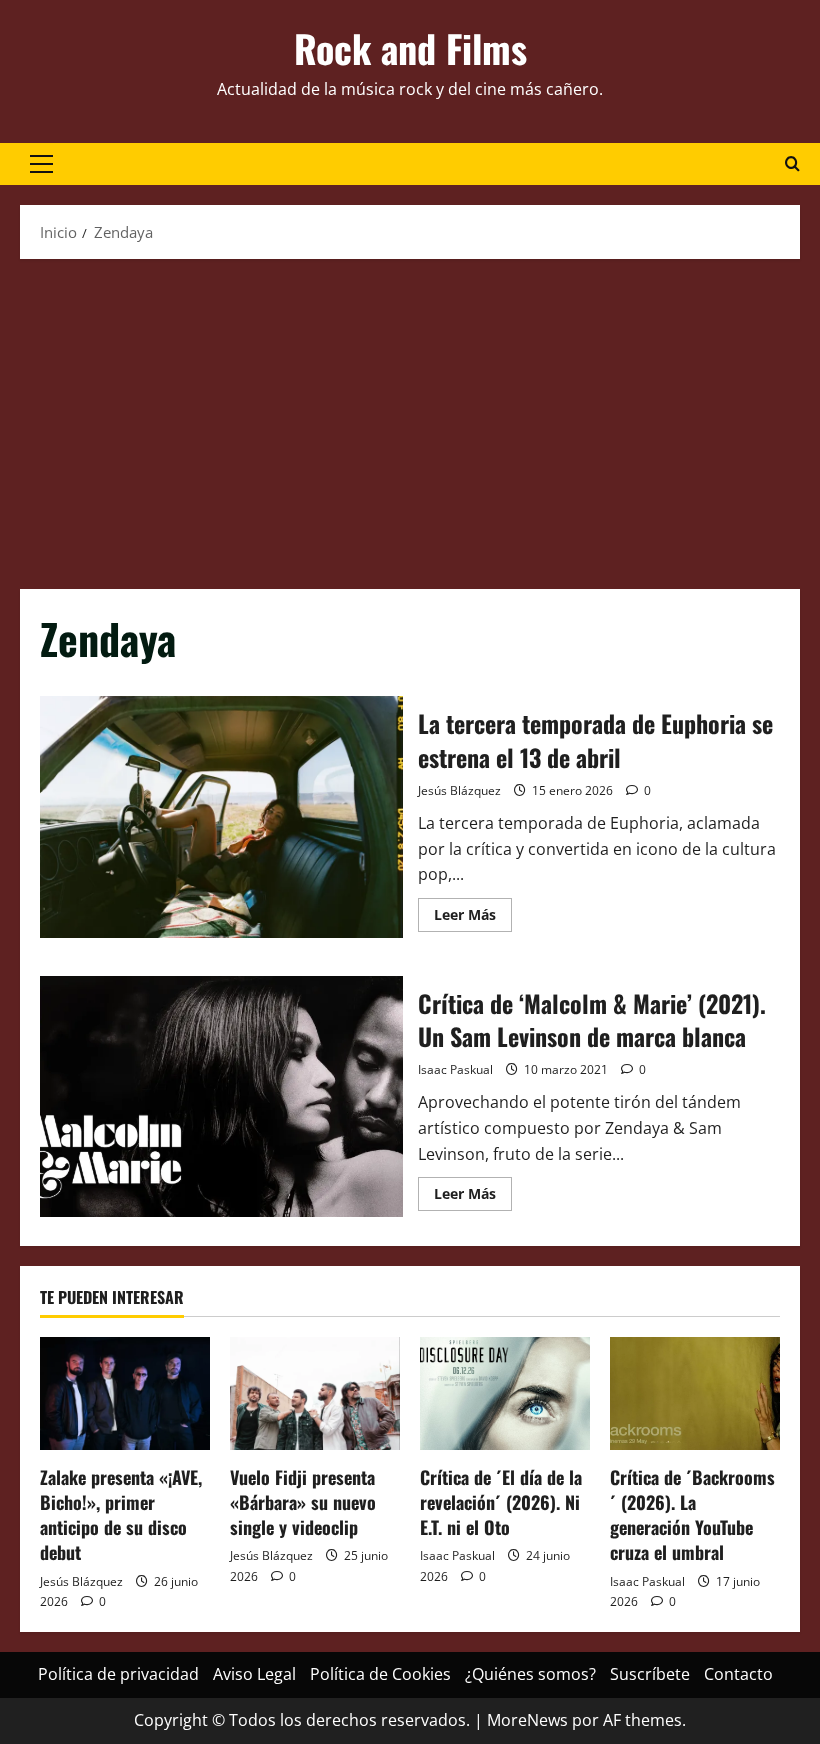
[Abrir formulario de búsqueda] (792, 164)
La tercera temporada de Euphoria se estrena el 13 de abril (221, 817)
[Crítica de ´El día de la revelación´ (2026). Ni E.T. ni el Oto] (505, 1393)
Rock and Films (410, 48)
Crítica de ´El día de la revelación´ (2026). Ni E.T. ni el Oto (501, 1502)
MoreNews (527, 1720)
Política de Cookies (380, 1674)
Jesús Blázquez (459, 790)
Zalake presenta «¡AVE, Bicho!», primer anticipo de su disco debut (121, 1515)
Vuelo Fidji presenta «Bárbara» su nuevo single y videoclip (303, 1502)
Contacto (738, 1674)
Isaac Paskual (455, 1069)
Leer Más (473, 918)
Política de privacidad (118, 1674)
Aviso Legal (254, 1674)
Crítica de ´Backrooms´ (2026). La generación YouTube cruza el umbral (692, 1515)
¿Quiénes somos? (530, 1674)
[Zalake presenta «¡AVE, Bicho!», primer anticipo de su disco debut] (125, 1393)
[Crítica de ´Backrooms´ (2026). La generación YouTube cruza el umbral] (695, 1393)
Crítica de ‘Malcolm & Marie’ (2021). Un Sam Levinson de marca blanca (221, 1097)
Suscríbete (650, 1674)
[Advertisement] (410, 419)
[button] (41, 164)
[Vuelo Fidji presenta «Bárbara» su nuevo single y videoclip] (315, 1393)
